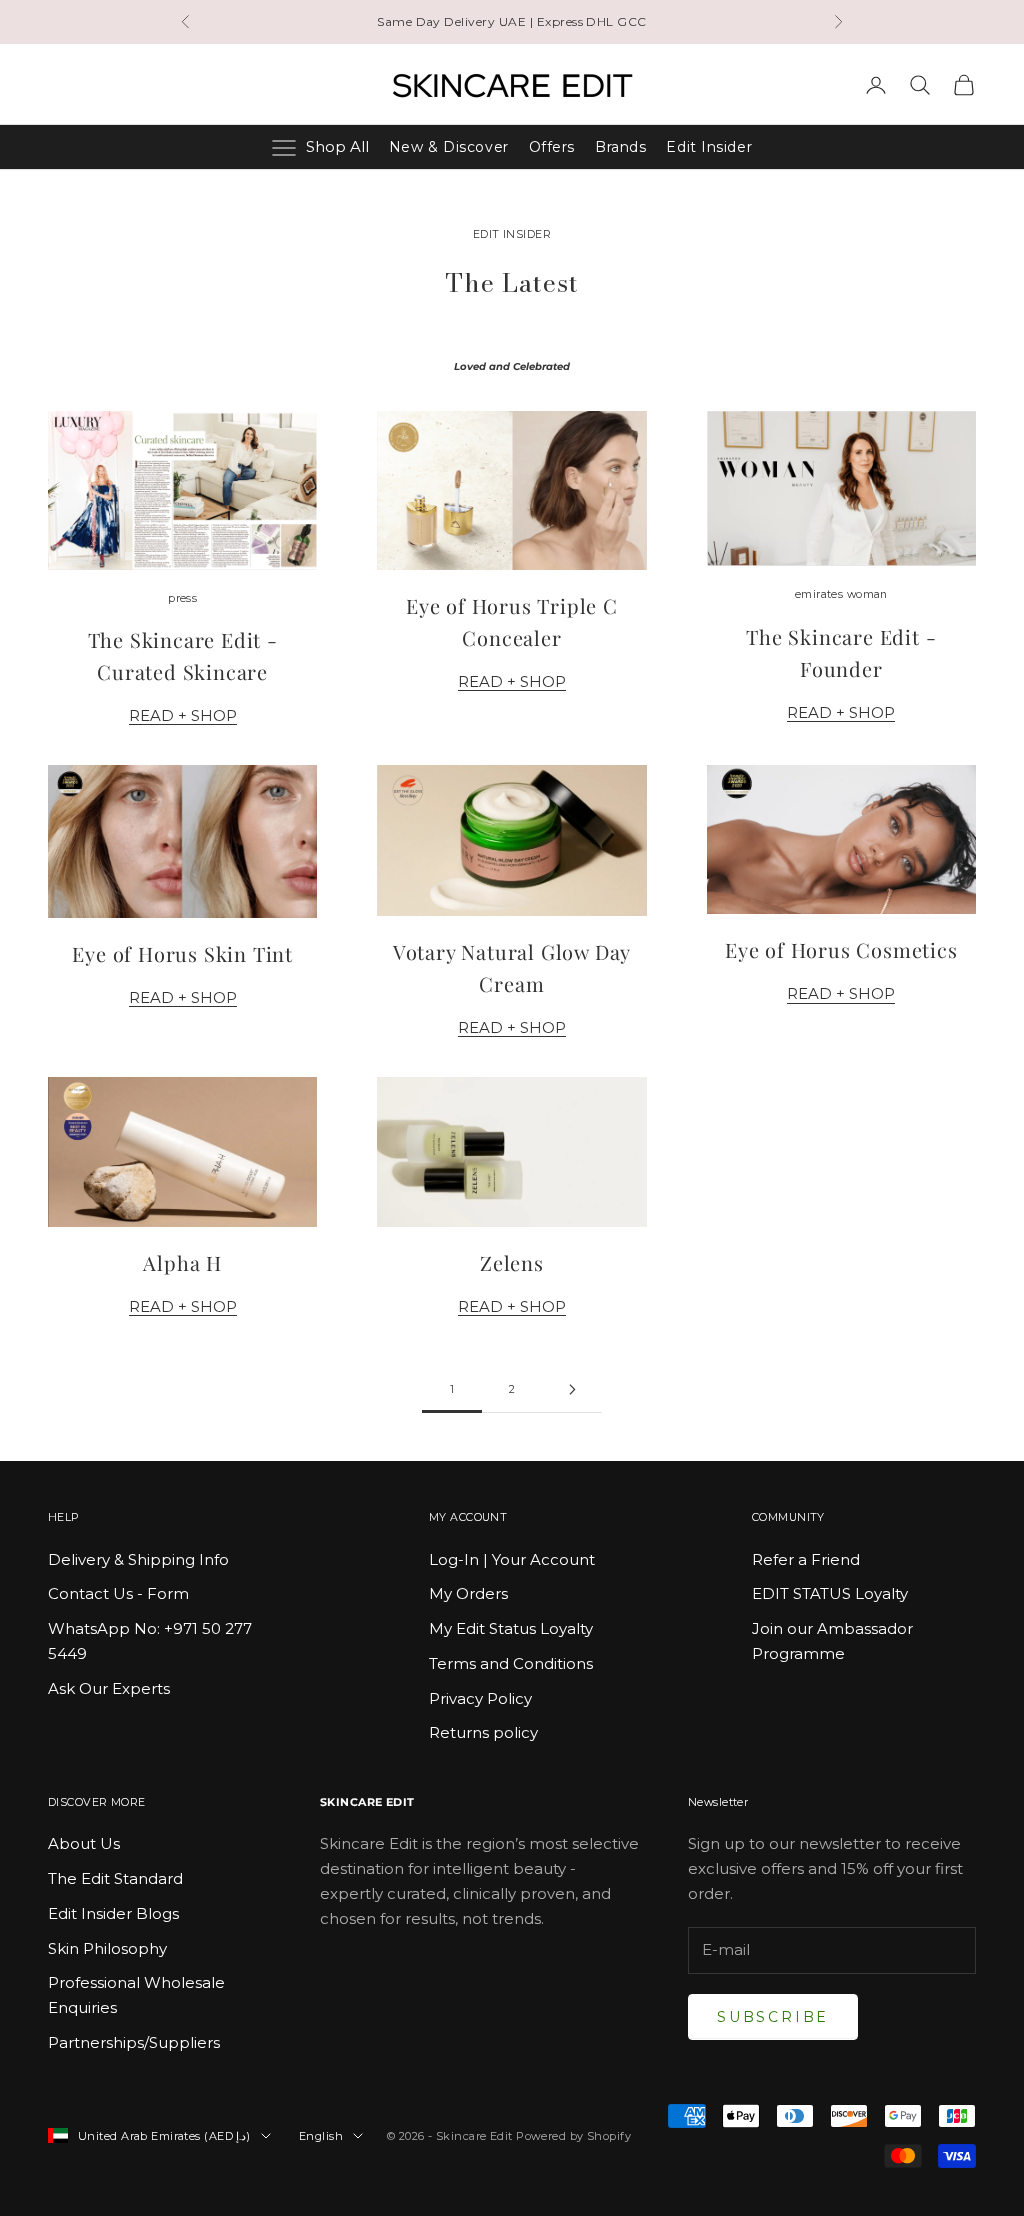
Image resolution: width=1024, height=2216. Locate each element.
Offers (552, 147)
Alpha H (182, 1262)
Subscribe (773, 2017)
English (321, 2136)
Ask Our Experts (109, 1688)
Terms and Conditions (511, 1663)
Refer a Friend (806, 1559)
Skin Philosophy (107, 1948)
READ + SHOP (183, 715)
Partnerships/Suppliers (134, 2042)
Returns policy (483, 1732)
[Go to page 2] (572, 1389)
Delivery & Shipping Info (138, 1559)
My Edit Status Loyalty (511, 1628)
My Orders (468, 1593)
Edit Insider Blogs (113, 1913)
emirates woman (841, 594)
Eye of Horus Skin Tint (182, 953)
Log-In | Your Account (512, 1559)
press (182, 598)
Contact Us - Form (118, 1593)
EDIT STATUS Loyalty (830, 1593)
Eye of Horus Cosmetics (841, 949)
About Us (84, 1843)
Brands (620, 147)
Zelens (512, 1262)
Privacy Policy (480, 1698)
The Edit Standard (115, 1878)
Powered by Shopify (573, 2136)
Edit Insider (709, 147)
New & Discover (449, 147)
